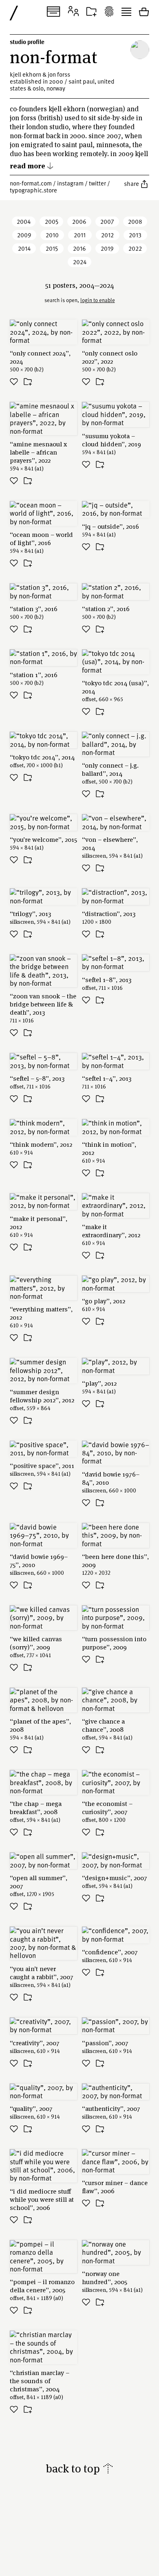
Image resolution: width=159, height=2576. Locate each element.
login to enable (98, 300)
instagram (70, 183)
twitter (97, 183)
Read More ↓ (32, 165)
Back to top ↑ (80, 2468)
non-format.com (31, 183)
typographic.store (33, 190)
